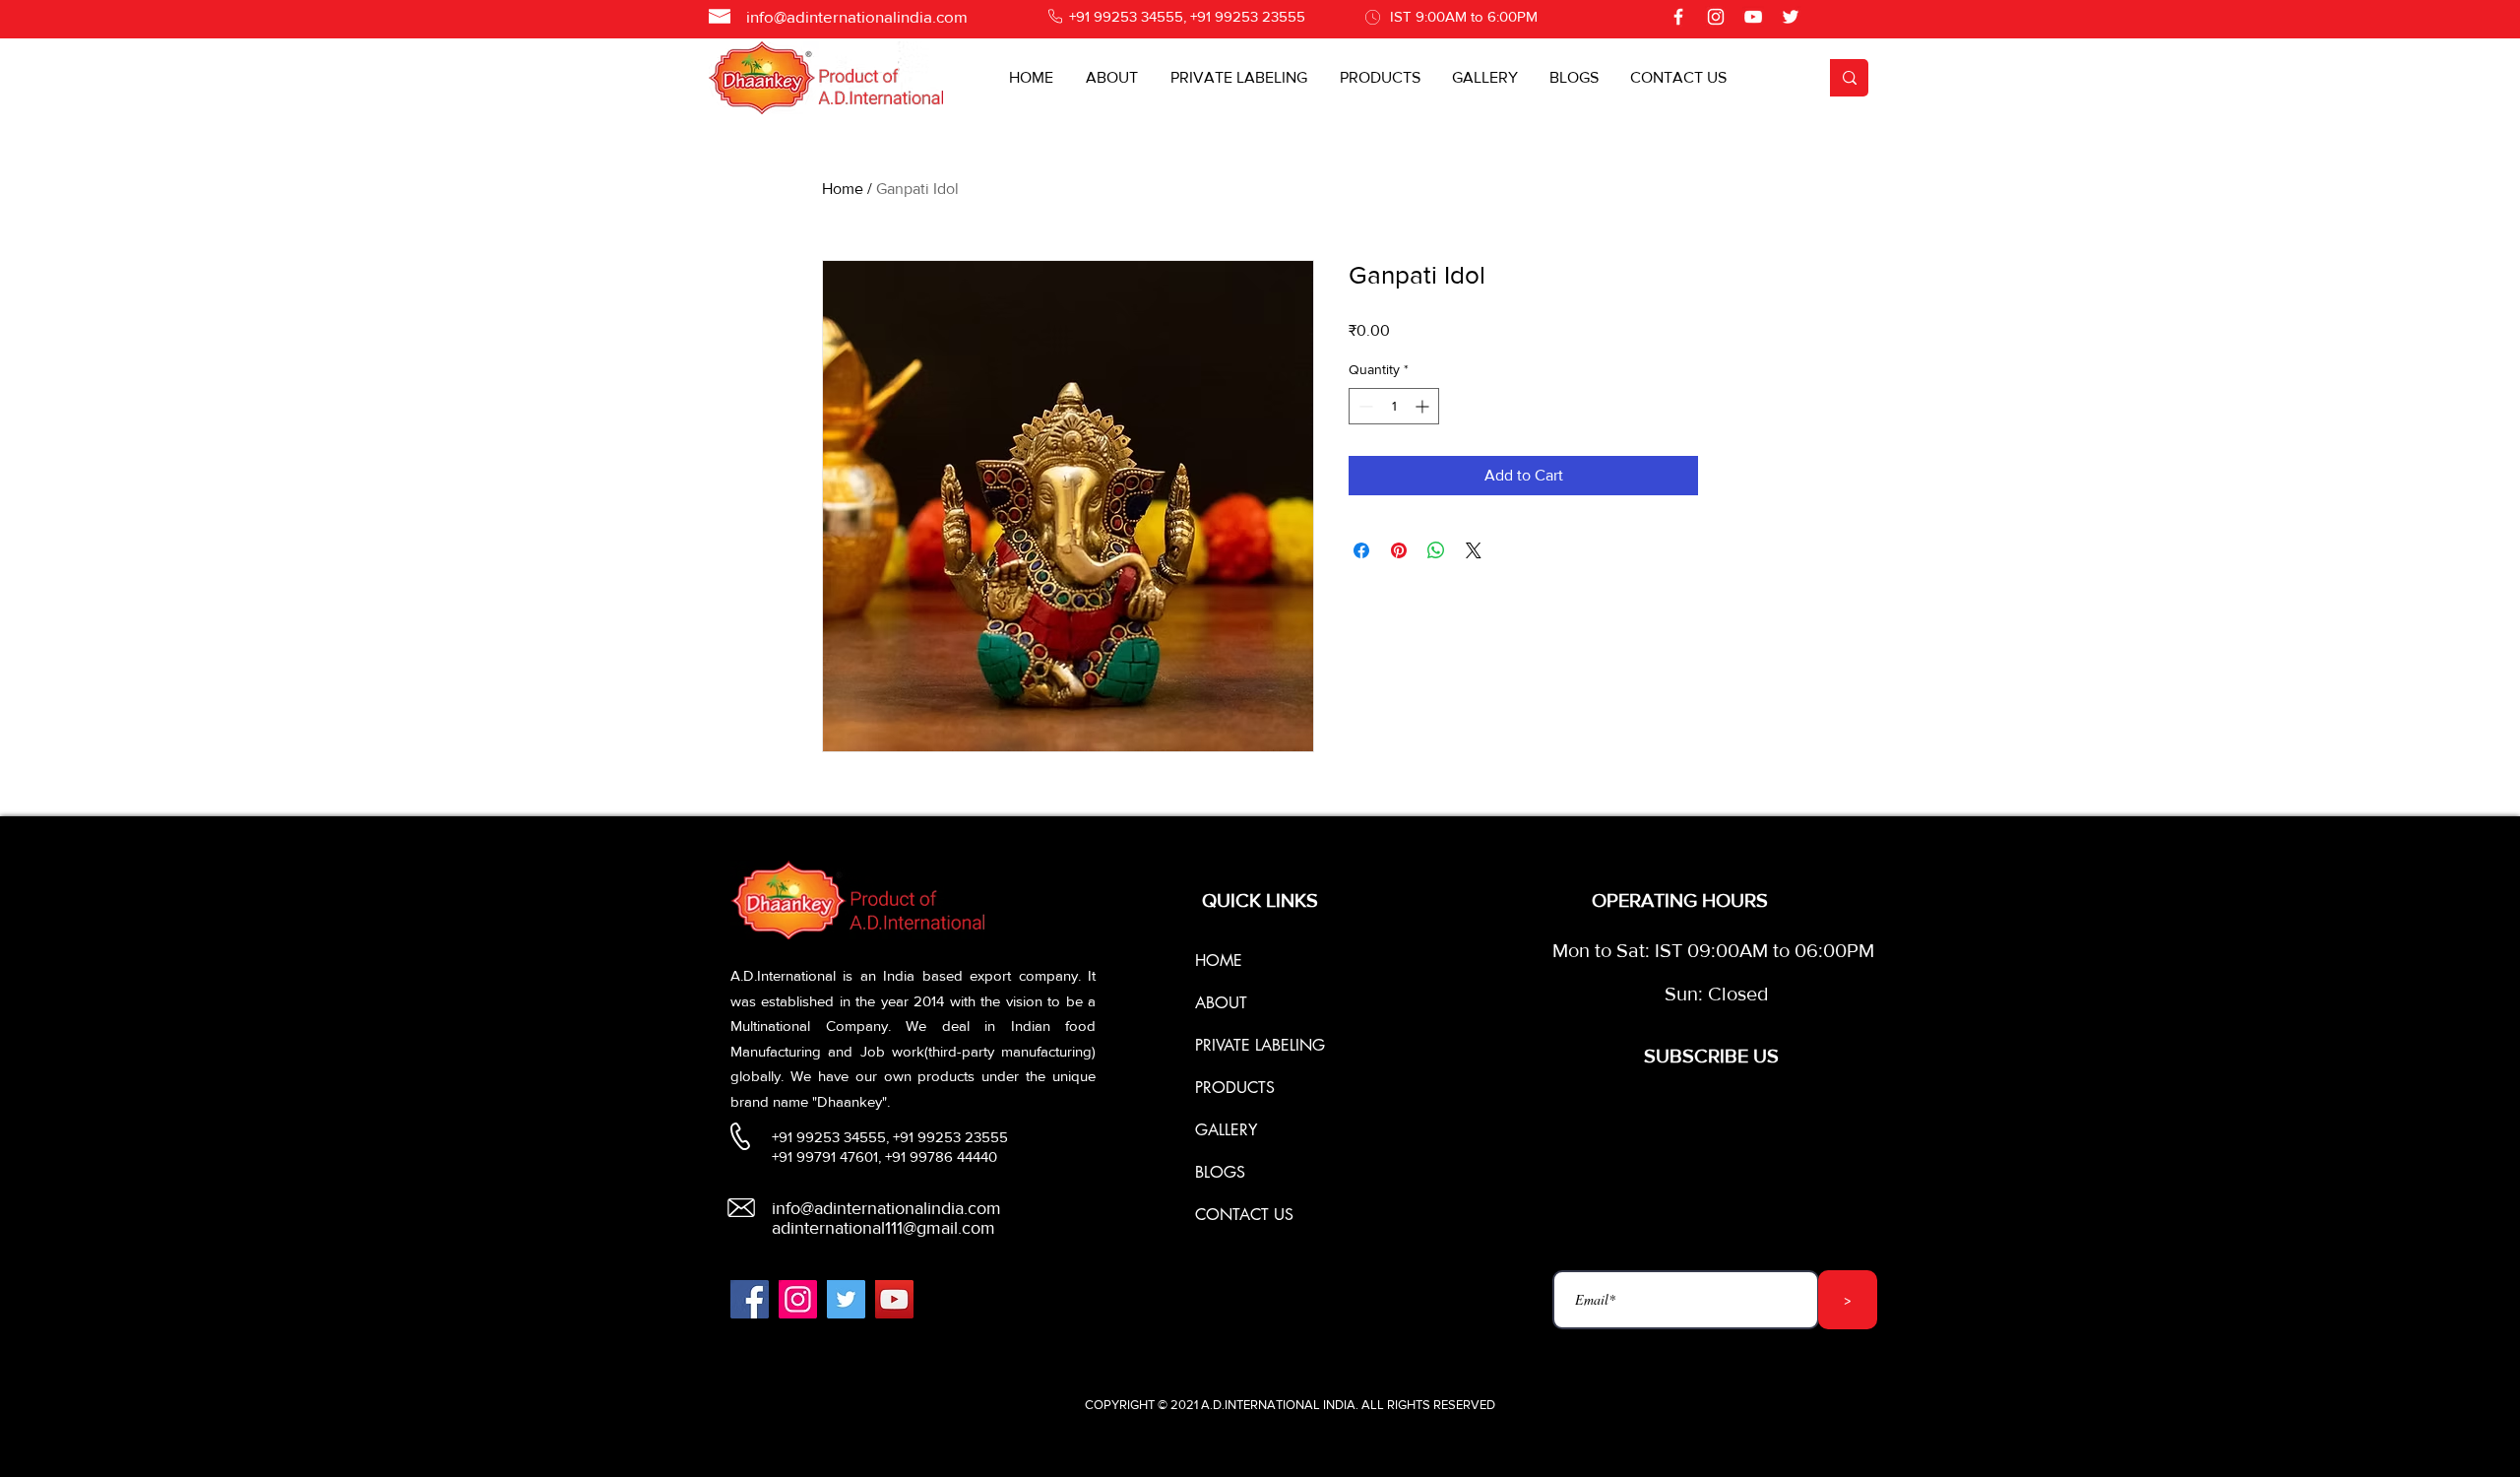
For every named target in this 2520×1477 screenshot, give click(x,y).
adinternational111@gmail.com (883, 1228)
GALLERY (1226, 1130)
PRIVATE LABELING (1260, 1045)
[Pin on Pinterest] (1399, 550)
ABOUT (1221, 1003)
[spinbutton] (1394, 406)
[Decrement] (1364, 406)
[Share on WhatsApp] (1436, 550)
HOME (1219, 961)
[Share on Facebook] (1361, 550)
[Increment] (1424, 406)
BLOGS (1220, 1172)
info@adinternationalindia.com (857, 16)
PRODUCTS (1235, 1088)
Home (843, 189)
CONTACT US (1244, 1215)
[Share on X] (1474, 550)
